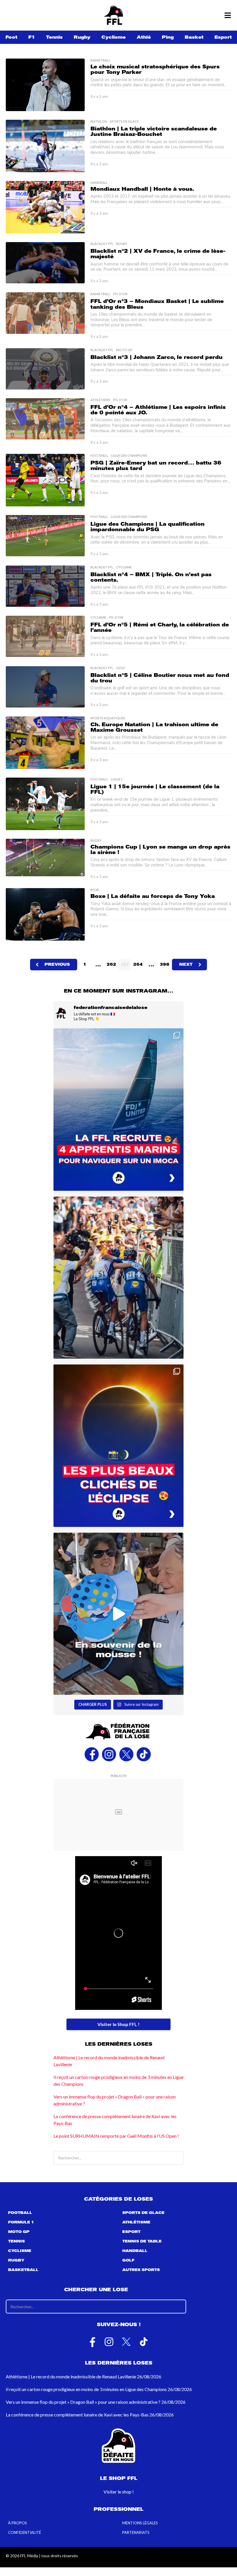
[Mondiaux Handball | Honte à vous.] (45, 207)
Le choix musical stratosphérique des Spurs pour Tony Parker (155, 69)
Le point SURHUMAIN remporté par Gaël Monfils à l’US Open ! (116, 2136)
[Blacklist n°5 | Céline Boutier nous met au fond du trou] (45, 687)
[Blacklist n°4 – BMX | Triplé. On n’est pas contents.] (45, 586)
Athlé (144, 37)
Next (186, 964)
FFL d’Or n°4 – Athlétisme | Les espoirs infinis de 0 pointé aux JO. (158, 410)
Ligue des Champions (129, 456)
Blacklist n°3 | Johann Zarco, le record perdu (157, 357)
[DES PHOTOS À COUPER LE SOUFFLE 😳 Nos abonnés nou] (118, 1446)
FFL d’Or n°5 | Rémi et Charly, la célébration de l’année (160, 627)
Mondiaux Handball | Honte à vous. (142, 189)
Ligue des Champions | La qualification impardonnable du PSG (148, 527)
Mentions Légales (140, 2523)
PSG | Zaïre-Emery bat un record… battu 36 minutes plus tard (156, 466)
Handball (99, 183)
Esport (223, 37)
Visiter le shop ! (119, 2492)
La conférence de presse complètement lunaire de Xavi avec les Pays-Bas (77, 2415)
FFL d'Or (120, 294)
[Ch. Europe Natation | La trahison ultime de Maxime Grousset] (45, 743)
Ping (168, 37)
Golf (121, 668)
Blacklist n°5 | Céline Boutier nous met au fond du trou (160, 678)
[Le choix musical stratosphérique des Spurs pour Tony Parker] (45, 85)
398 (165, 964)
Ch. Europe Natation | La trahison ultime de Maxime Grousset (154, 727)
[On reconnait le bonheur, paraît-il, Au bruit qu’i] (118, 1278)
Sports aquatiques (108, 718)
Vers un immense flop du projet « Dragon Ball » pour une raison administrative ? (83, 2402)
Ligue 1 (117, 779)
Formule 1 (21, 2222)
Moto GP (124, 350)
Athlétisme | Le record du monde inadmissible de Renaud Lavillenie (71, 2376)
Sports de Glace (124, 121)
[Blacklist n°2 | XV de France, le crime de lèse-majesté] (45, 263)
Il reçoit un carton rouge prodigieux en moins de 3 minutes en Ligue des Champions (86, 2389)
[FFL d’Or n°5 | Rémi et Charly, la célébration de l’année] (45, 636)
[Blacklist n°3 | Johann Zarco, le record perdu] (45, 369)
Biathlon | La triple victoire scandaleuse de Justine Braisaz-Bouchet (154, 131)
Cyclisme (114, 37)
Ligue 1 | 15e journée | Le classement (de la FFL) (155, 789)
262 (111, 964)
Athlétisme (100, 400)
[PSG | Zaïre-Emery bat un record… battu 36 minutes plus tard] (45, 480)
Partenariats (136, 2532)
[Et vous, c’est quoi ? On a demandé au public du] (118, 1614)
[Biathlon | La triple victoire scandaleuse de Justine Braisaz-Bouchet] (45, 146)
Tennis (54, 37)
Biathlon (99, 121)
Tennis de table (142, 2241)
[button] (228, 15)
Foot (11, 37)
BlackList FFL (102, 244)
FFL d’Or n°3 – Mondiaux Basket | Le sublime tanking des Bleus (157, 304)
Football (99, 456)
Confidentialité (25, 2532)
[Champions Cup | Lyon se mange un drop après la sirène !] (45, 858)
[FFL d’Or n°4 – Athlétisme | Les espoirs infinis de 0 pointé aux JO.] (45, 419)
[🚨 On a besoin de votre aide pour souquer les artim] (118, 1110)
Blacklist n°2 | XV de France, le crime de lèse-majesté (158, 254)
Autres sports (141, 2270)
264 (138, 964)
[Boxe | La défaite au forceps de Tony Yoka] (45, 914)
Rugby (82, 37)
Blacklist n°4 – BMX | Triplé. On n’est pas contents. (151, 577)
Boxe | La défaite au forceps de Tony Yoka (153, 896)
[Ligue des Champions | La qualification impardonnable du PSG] (45, 536)
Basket (194, 37)
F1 (32, 37)
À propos (17, 2523)
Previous (57, 964)
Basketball (100, 60)
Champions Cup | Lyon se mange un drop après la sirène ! (160, 850)
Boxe (95, 890)
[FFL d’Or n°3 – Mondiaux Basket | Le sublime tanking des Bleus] (45, 313)
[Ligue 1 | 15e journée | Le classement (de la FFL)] (45, 804)
